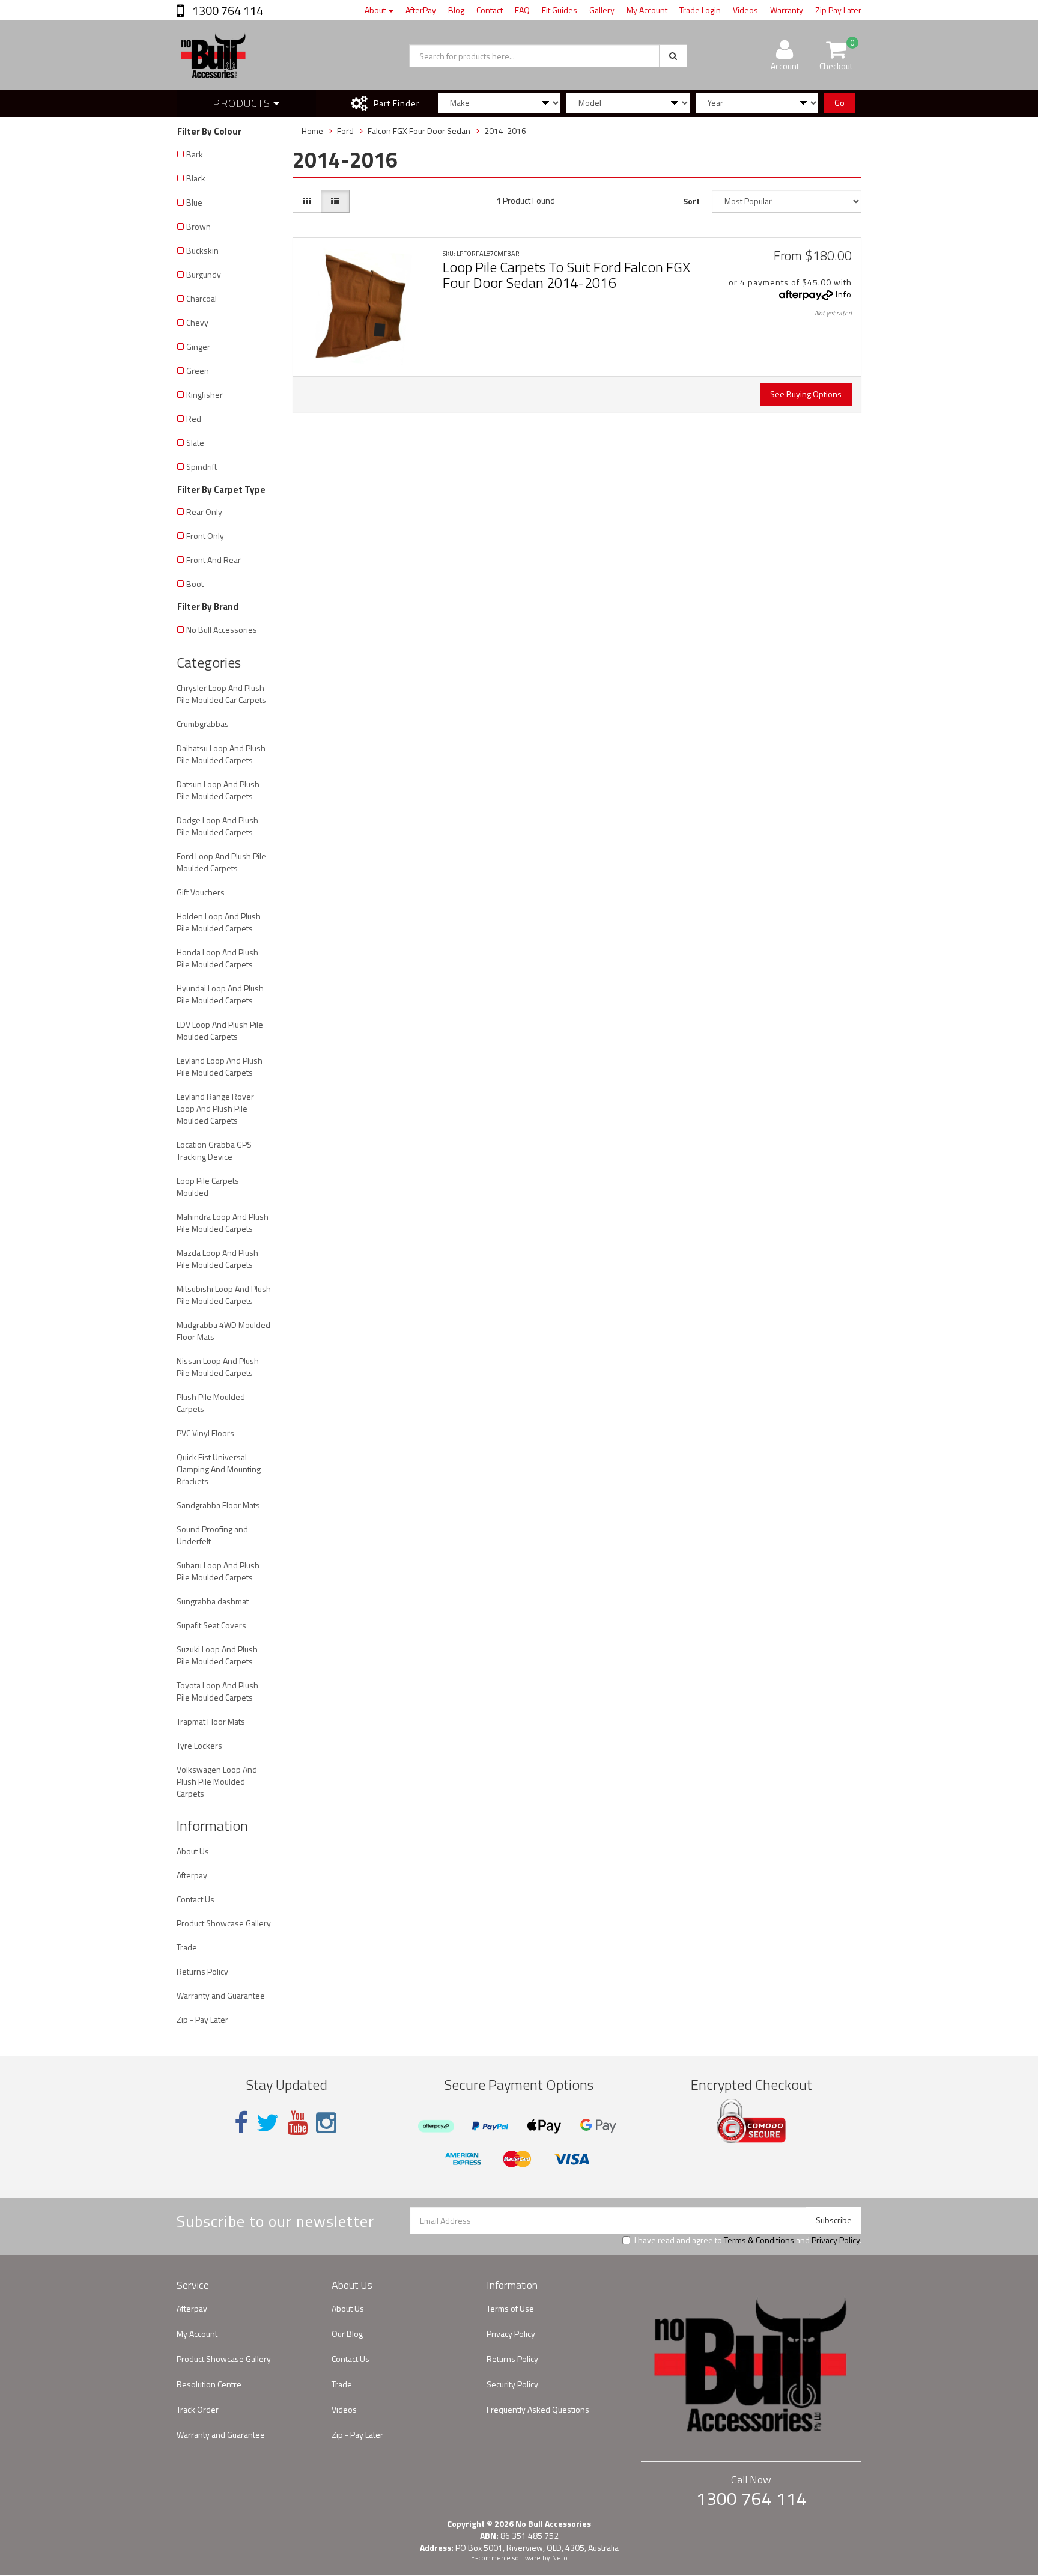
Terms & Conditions (759, 2240)
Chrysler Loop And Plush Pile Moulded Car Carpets (221, 694)
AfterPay (421, 10)
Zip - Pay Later (202, 2019)
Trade (187, 1947)
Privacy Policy (836, 2240)
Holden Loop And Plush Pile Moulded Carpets (219, 922)
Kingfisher (205, 394)
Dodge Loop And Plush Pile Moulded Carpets (217, 826)
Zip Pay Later (838, 10)
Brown (199, 226)
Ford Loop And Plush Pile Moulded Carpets (221, 862)
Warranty (787, 10)
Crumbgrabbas (203, 724)
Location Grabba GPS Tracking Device (214, 1150)
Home (312, 131)
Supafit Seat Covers (211, 1625)
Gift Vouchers (201, 892)
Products (243, 103)
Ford (345, 131)
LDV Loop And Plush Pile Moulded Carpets (220, 1030)
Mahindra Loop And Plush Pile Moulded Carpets (223, 1223)
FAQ (522, 10)
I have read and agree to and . (748, 2240)
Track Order (198, 2409)
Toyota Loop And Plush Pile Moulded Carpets (217, 1691)
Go (839, 102)
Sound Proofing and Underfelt (212, 1535)
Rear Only (204, 512)
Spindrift (202, 467)
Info (844, 294)
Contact (490, 10)
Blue (194, 202)
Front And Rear (214, 560)
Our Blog (347, 2334)
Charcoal (202, 298)
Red (194, 419)
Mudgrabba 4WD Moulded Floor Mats (223, 1331)
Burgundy (204, 274)
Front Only (205, 536)
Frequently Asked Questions (538, 2409)
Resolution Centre (209, 2384)
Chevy (197, 322)
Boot (195, 584)
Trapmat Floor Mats (211, 1721)
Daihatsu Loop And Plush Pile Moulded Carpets (221, 754)
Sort (691, 201)
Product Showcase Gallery (224, 1923)
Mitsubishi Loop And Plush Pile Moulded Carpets (224, 1295)
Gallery (602, 10)
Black (196, 178)
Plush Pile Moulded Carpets (211, 1403)
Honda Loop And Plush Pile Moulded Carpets (217, 958)
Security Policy (512, 2384)
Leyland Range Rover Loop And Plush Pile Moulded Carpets (215, 1108)
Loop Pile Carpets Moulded (208, 1186)
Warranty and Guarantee (221, 1995)
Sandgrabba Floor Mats (218, 1505)
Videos (745, 10)
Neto (560, 2558)
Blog (456, 10)
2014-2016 (505, 131)
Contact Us (196, 1899)
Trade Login (700, 10)
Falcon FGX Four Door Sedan (419, 131)
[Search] (673, 56)
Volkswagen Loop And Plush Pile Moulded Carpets (217, 1781)
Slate (195, 443)
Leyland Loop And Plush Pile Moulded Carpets (220, 1066)
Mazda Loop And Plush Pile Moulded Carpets (217, 1259)
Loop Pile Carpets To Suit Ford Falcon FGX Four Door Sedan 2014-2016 (566, 275)
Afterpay (192, 1875)
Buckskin (202, 250)
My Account (647, 10)
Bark (195, 154)
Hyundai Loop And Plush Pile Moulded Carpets (220, 994)
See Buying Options (806, 394)
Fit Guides (560, 10)
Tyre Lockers (199, 1745)
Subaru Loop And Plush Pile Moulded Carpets (218, 1571)
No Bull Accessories (222, 629)
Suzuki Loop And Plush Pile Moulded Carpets (217, 1655)
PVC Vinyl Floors (205, 1433)
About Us (193, 1851)
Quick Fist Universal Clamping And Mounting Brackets (219, 1469)
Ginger (198, 346)
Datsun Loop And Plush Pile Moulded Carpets (218, 790)
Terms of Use (510, 2308)
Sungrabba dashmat (213, 1601)
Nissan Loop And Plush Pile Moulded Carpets (218, 1367)
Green (198, 370)
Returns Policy (202, 1971)
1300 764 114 (226, 11)
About (376, 10)
